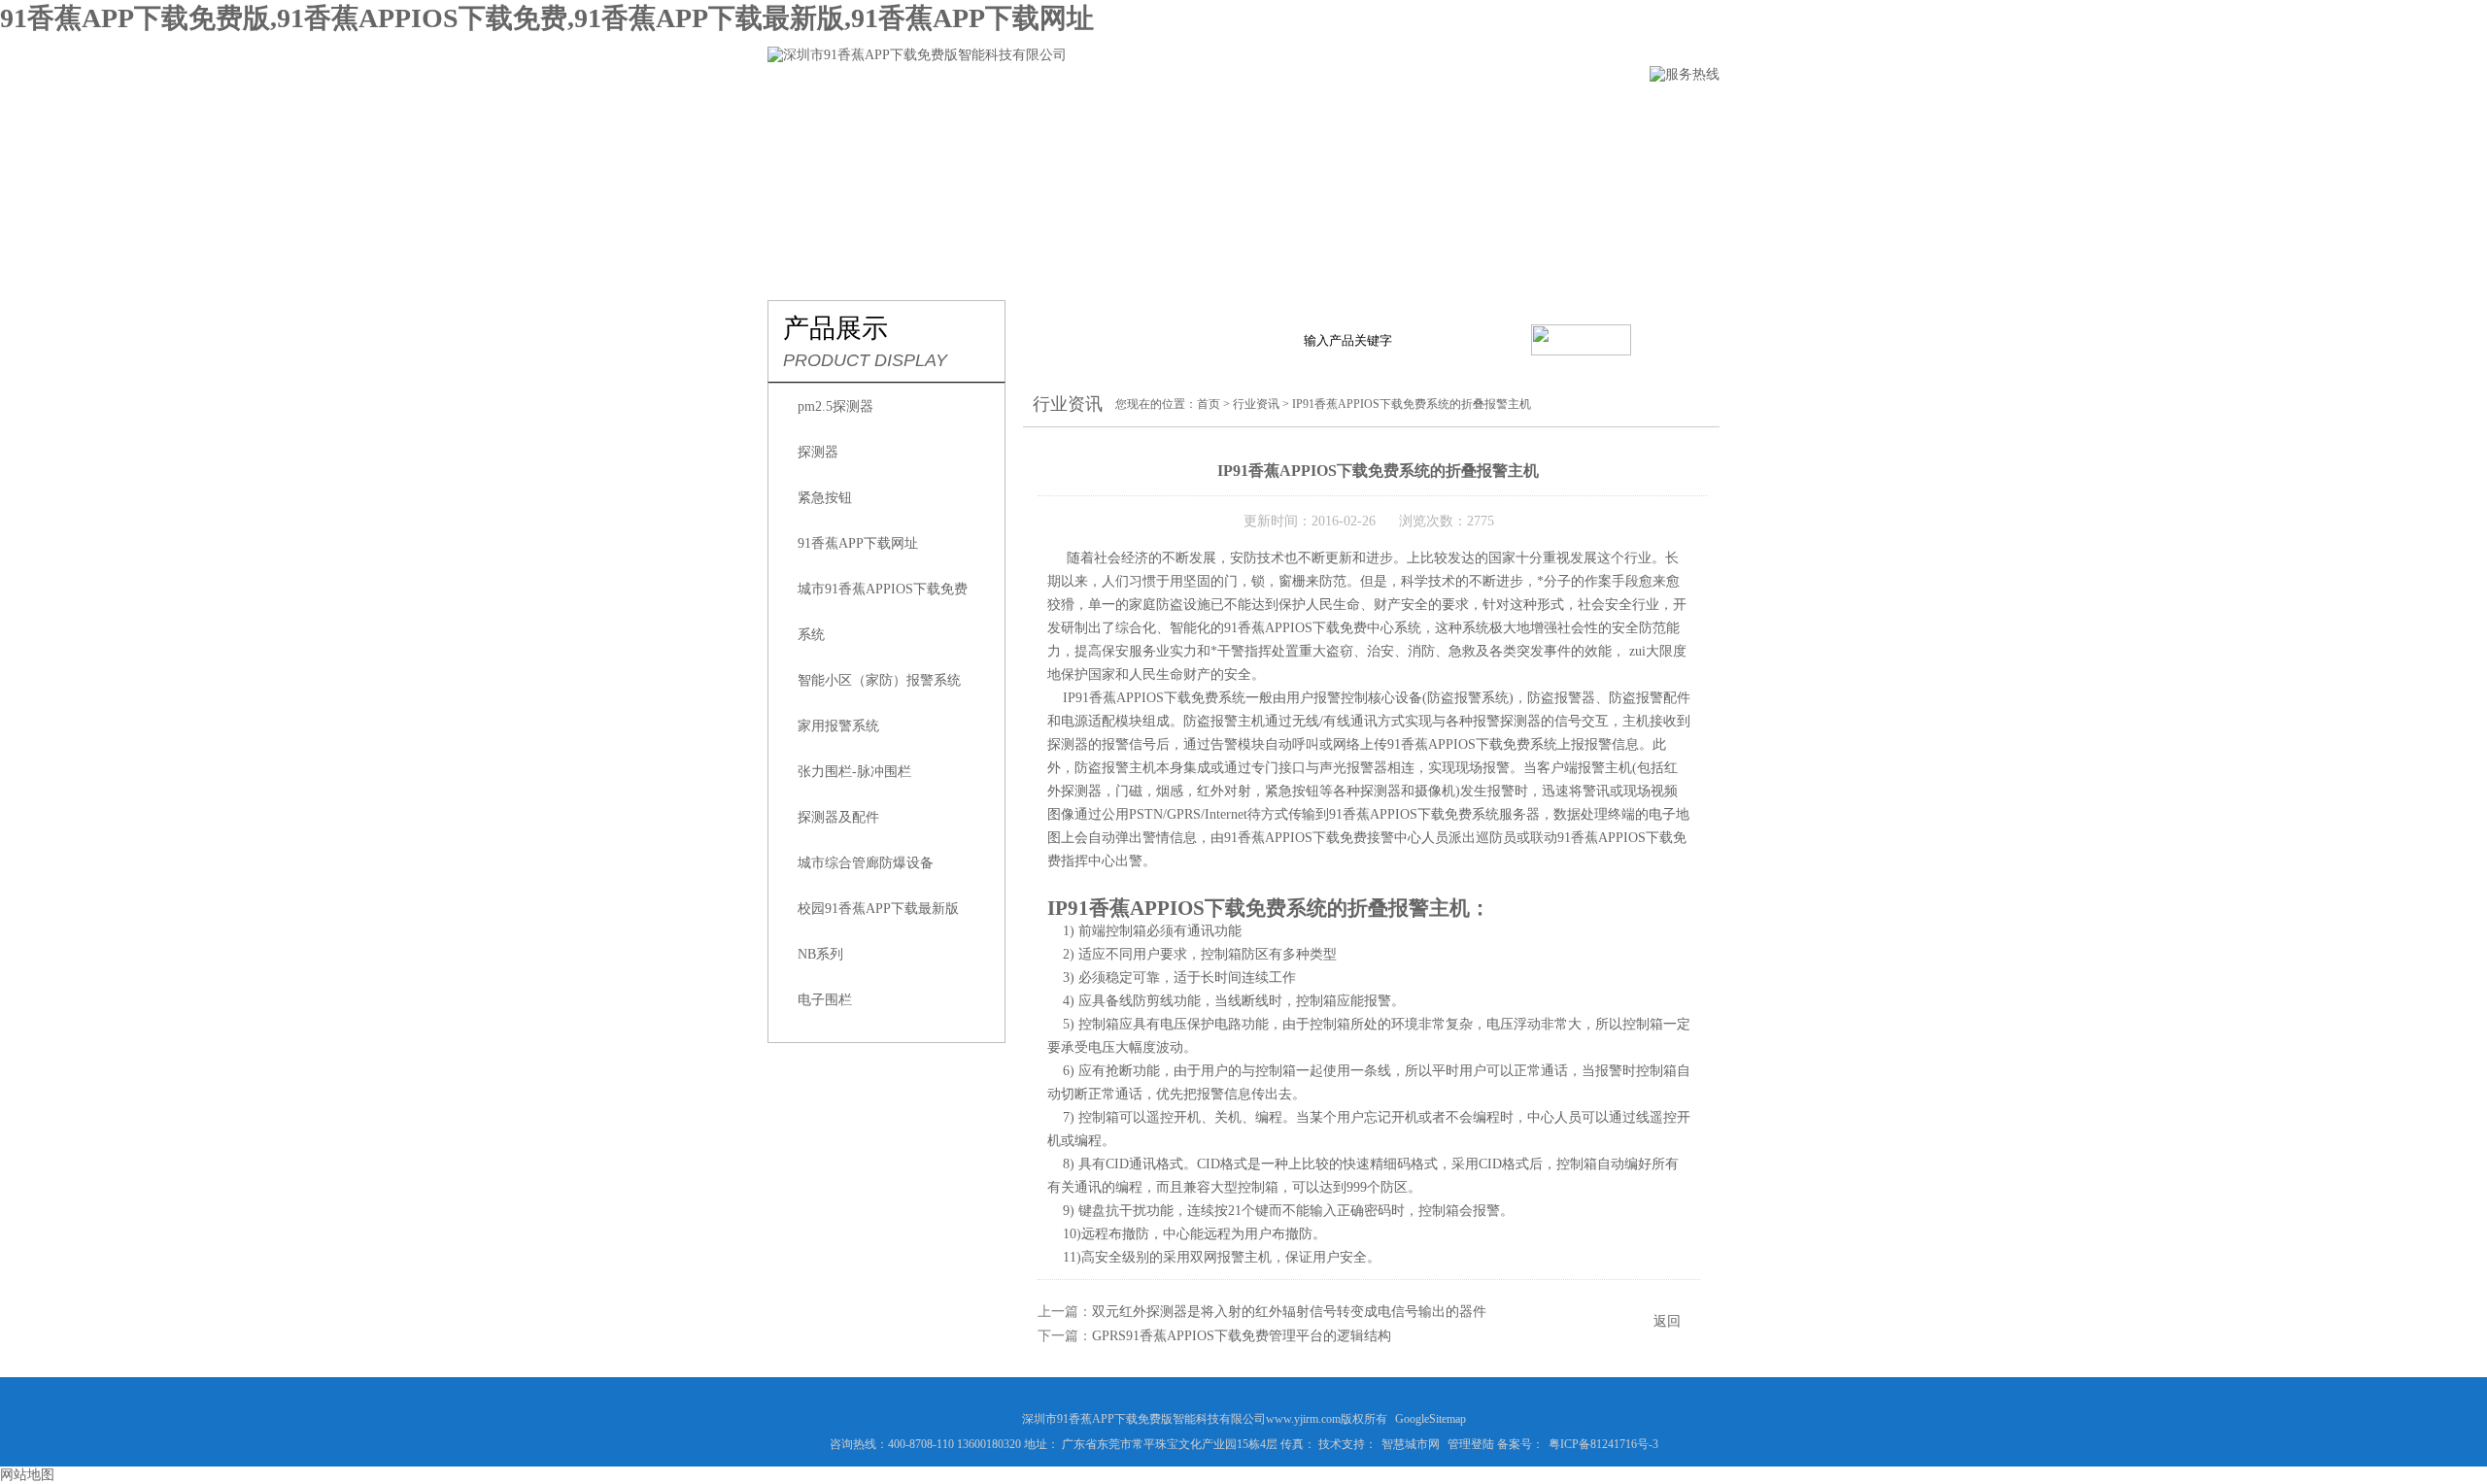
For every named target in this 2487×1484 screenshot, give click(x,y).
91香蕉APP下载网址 (858, 543)
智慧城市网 (1411, 1444)
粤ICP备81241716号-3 (1603, 1444)
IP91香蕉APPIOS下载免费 (1141, 698)
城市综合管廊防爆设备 (866, 863)
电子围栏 (825, 1000)
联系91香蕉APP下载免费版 (1613, 113)
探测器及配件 (838, 817)
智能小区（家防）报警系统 (879, 680)
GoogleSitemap (1431, 1419)
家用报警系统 (838, 726)
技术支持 (1342, 113)
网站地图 (27, 1475)
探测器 (818, 452)
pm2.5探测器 (835, 406)
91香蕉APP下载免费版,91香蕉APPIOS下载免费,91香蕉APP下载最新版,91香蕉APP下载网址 (547, 18)
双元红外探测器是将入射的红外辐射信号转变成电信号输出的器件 (1289, 1312)
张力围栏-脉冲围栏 (854, 772)
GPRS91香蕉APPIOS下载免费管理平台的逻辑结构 (1242, 1336)
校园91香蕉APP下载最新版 (878, 909)
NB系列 (820, 954)
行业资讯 (1233, 113)
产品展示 (1124, 113)
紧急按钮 (825, 498)
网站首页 (800, 113)
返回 (1667, 1321)
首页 (1209, 404)
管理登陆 (1471, 1444)
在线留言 (1450, 113)
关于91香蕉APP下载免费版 (962, 113)
